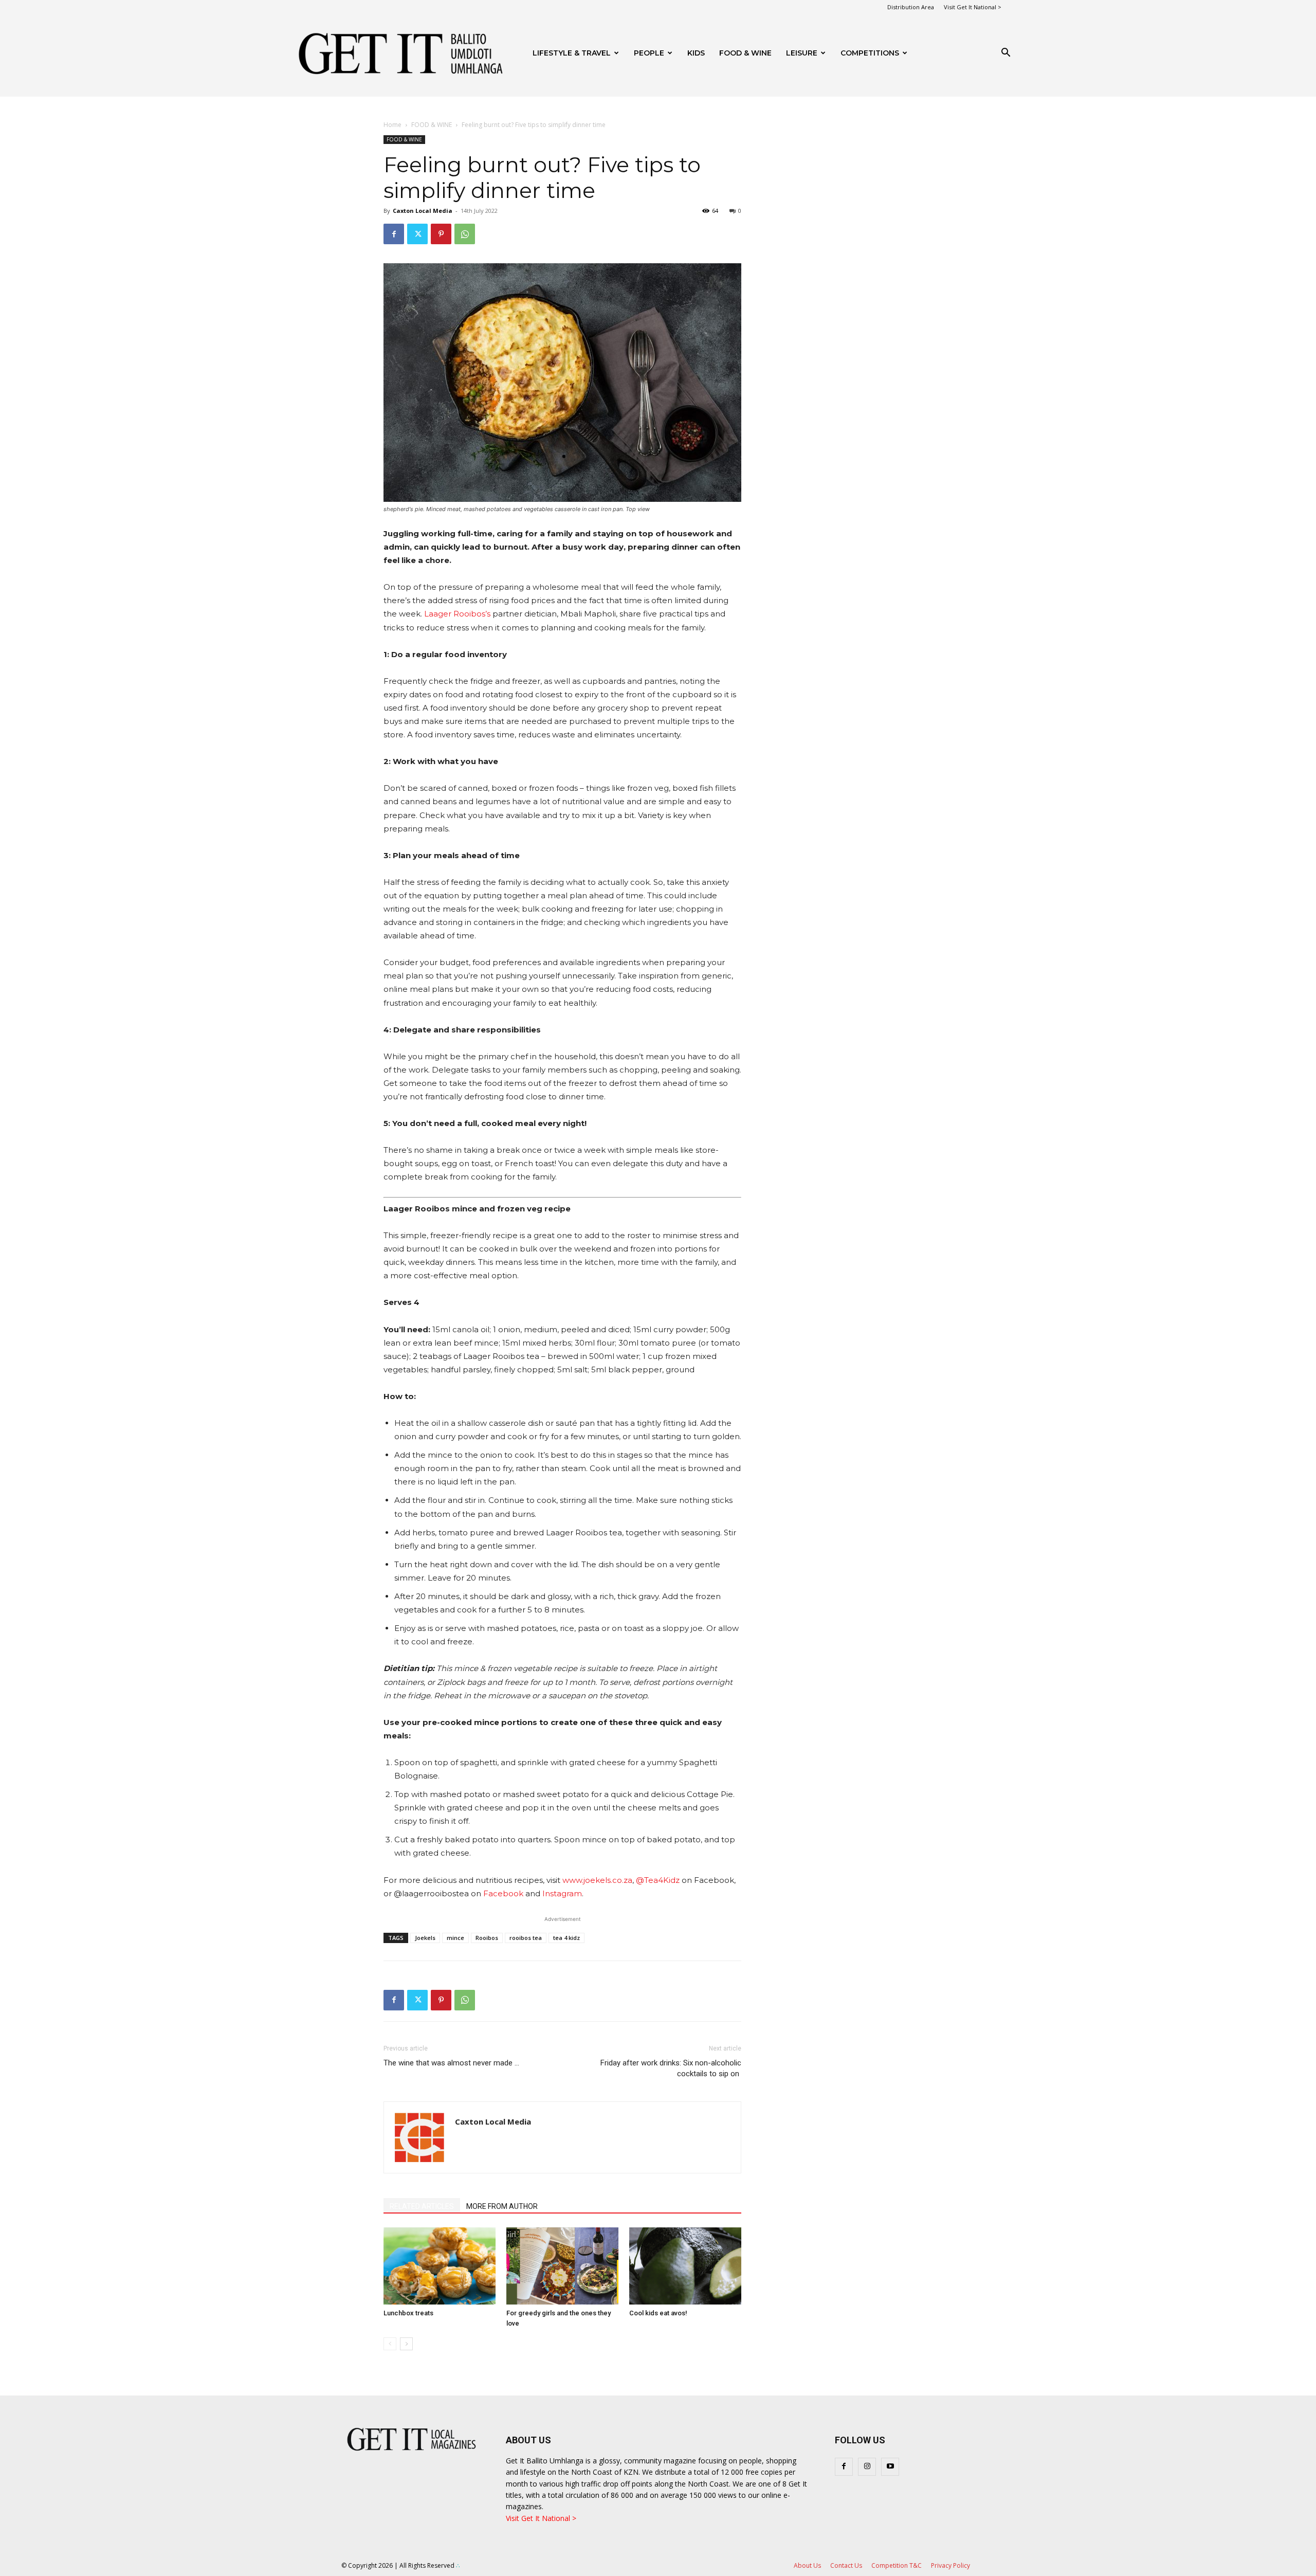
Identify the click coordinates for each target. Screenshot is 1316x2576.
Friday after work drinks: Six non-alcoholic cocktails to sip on (671, 2068)
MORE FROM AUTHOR (502, 2206)
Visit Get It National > (973, 7)
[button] (1006, 54)
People (649, 53)
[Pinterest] (441, 234)
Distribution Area (911, 7)
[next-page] (406, 2344)
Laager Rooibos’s (457, 614)
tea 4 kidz (566, 1938)
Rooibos (487, 1938)
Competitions (870, 53)
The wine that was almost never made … (451, 2063)
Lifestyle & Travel (572, 53)
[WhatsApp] (465, 234)
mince (455, 1938)
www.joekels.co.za (597, 1880)
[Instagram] (867, 2467)
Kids (696, 53)
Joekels (425, 1938)
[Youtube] (890, 2467)
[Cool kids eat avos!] (685, 2266)
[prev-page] (390, 2344)
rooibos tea (526, 1938)
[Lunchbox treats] (440, 2266)
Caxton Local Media (423, 211)
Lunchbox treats (408, 2313)
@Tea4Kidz (658, 1880)
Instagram (562, 1893)
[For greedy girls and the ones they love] (562, 2266)
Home (392, 125)
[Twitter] (417, 234)
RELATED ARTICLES (422, 2206)
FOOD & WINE (745, 53)
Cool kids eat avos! (658, 2313)
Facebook (503, 1893)
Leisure (802, 53)
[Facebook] (394, 234)
